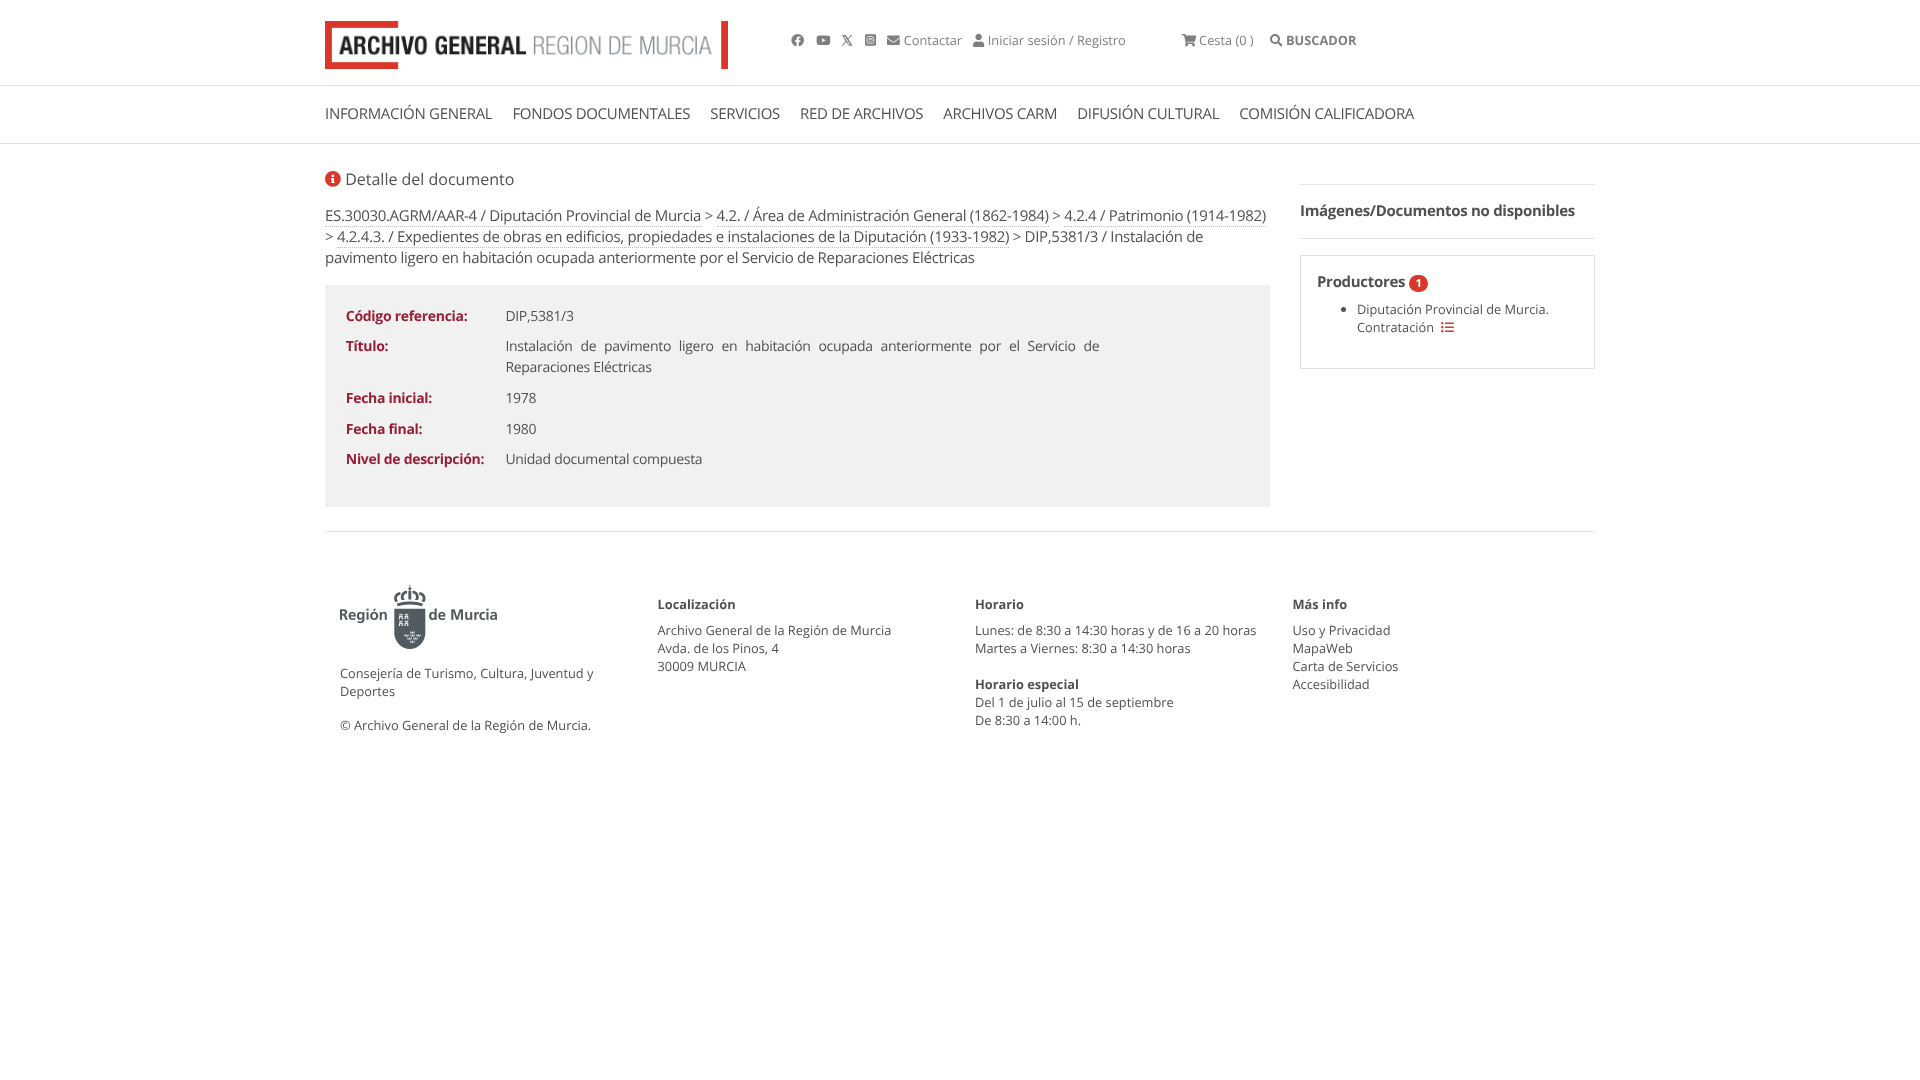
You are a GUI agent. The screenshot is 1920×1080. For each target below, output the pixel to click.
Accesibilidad (1331, 684)
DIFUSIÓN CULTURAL (1148, 114)
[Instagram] (872, 40)
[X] (849, 40)
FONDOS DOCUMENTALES (601, 114)
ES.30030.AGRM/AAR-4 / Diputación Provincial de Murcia (513, 216)
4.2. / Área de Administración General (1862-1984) (883, 216)
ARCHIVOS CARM (1000, 114)
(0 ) (1226, 40)
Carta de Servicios (1346, 666)
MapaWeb (1323, 648)
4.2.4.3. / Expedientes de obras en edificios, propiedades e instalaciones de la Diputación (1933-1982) (673, 237)
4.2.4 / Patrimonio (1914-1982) (1165, 216)
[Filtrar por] (1447, 327)
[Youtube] (824, 40)
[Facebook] (799, 40)
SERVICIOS (745, 114)
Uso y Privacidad (1342, 630)
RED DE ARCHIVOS (861, 114)
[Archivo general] (526, 41)
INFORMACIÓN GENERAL (408, 114)
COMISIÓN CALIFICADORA (1326, 114)
